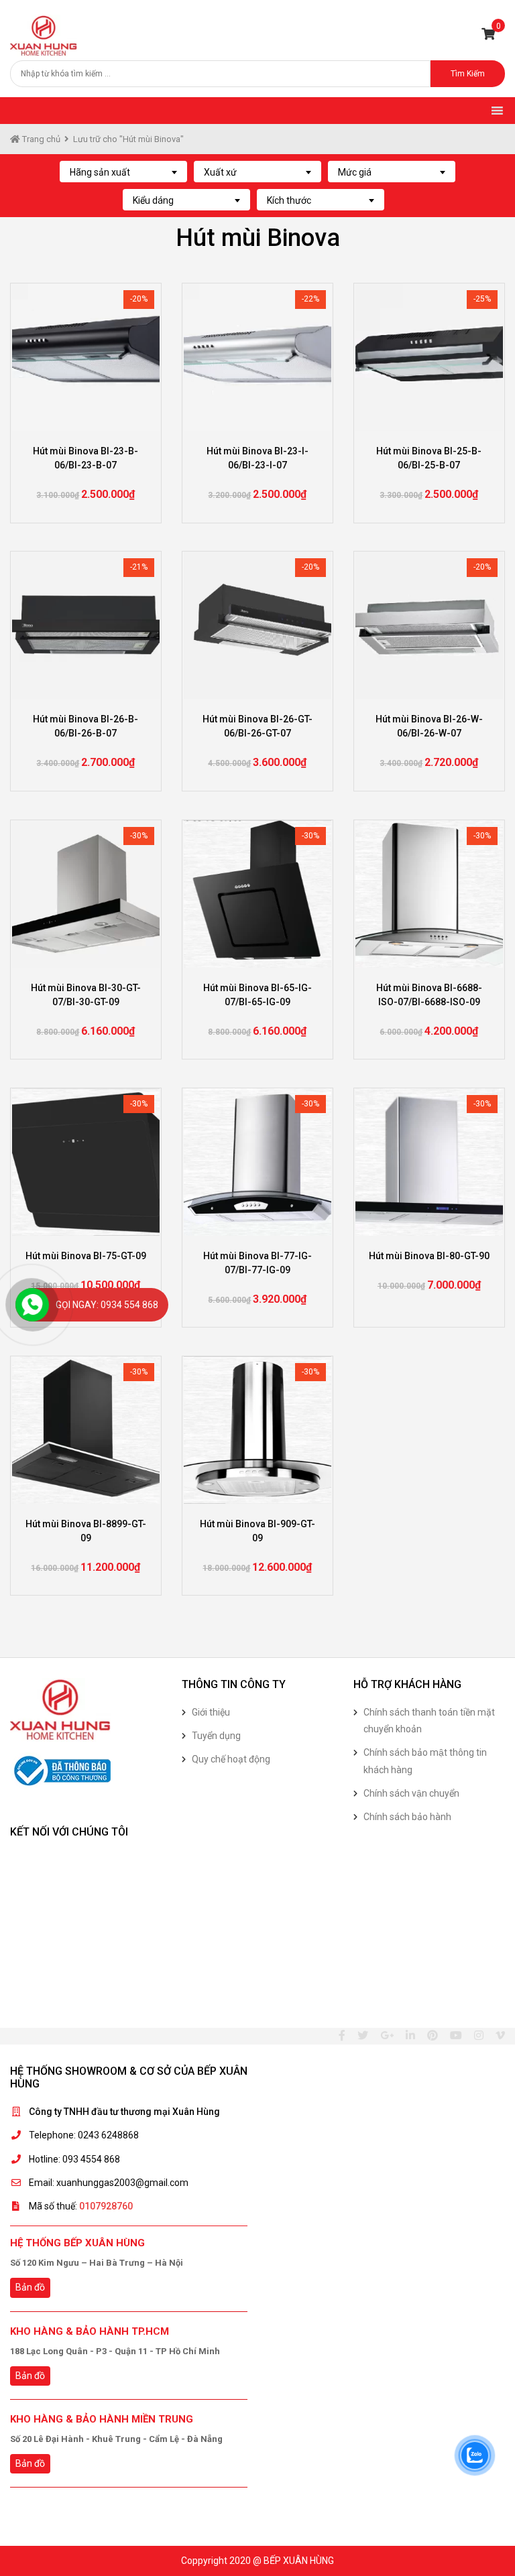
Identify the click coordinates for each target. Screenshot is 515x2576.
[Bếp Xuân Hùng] (44, 35)
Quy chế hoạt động (231, 1759)
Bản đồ (30, 2287)
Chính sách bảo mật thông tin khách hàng (425, 1761)
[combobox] (123, 172)
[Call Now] (32, 1305)
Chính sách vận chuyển (411, 1793)
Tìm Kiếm (468, 74)
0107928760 (106, 2206)
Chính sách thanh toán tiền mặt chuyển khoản (429, 1721)
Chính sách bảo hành (407, 1817)
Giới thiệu (211, 1712)
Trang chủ (40, 139)
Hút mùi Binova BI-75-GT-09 (86, 1256)
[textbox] (123, 172)
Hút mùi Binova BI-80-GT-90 (429, 1256)
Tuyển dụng (216, 1736)
